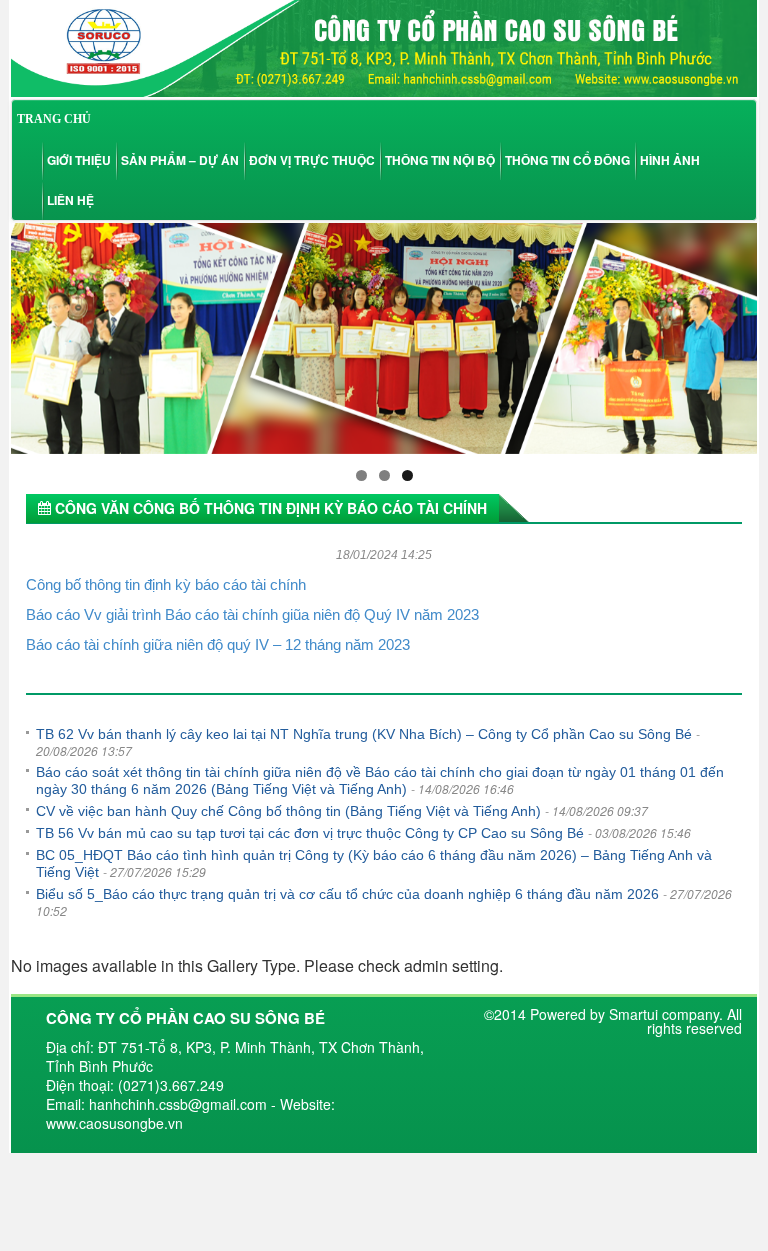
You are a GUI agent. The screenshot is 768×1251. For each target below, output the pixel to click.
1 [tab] (361, 475)
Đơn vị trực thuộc (312, 160)
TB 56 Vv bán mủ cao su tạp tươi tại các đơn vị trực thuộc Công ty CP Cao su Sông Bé (310, 833)
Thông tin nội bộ (440, 160)
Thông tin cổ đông (567, 160)
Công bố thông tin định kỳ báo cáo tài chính (166, 584)
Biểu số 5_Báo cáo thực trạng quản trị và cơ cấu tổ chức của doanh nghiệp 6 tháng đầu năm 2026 (347, 894)
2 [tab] (384, 475)
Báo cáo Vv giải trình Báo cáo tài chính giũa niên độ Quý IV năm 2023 (252, 614)
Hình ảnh (670, 160)
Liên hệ (70, 200)
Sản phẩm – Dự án (180, 160)
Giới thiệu (79, 160)
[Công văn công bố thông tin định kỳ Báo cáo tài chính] (384, 46)
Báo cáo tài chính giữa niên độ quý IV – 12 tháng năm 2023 (218, 644)
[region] (384, 338)
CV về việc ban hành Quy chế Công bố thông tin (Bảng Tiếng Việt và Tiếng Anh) (288, 811)
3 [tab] (407, 475)
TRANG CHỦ (54, 119)
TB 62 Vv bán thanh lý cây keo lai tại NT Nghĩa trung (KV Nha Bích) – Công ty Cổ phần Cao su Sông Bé (364, 734)
